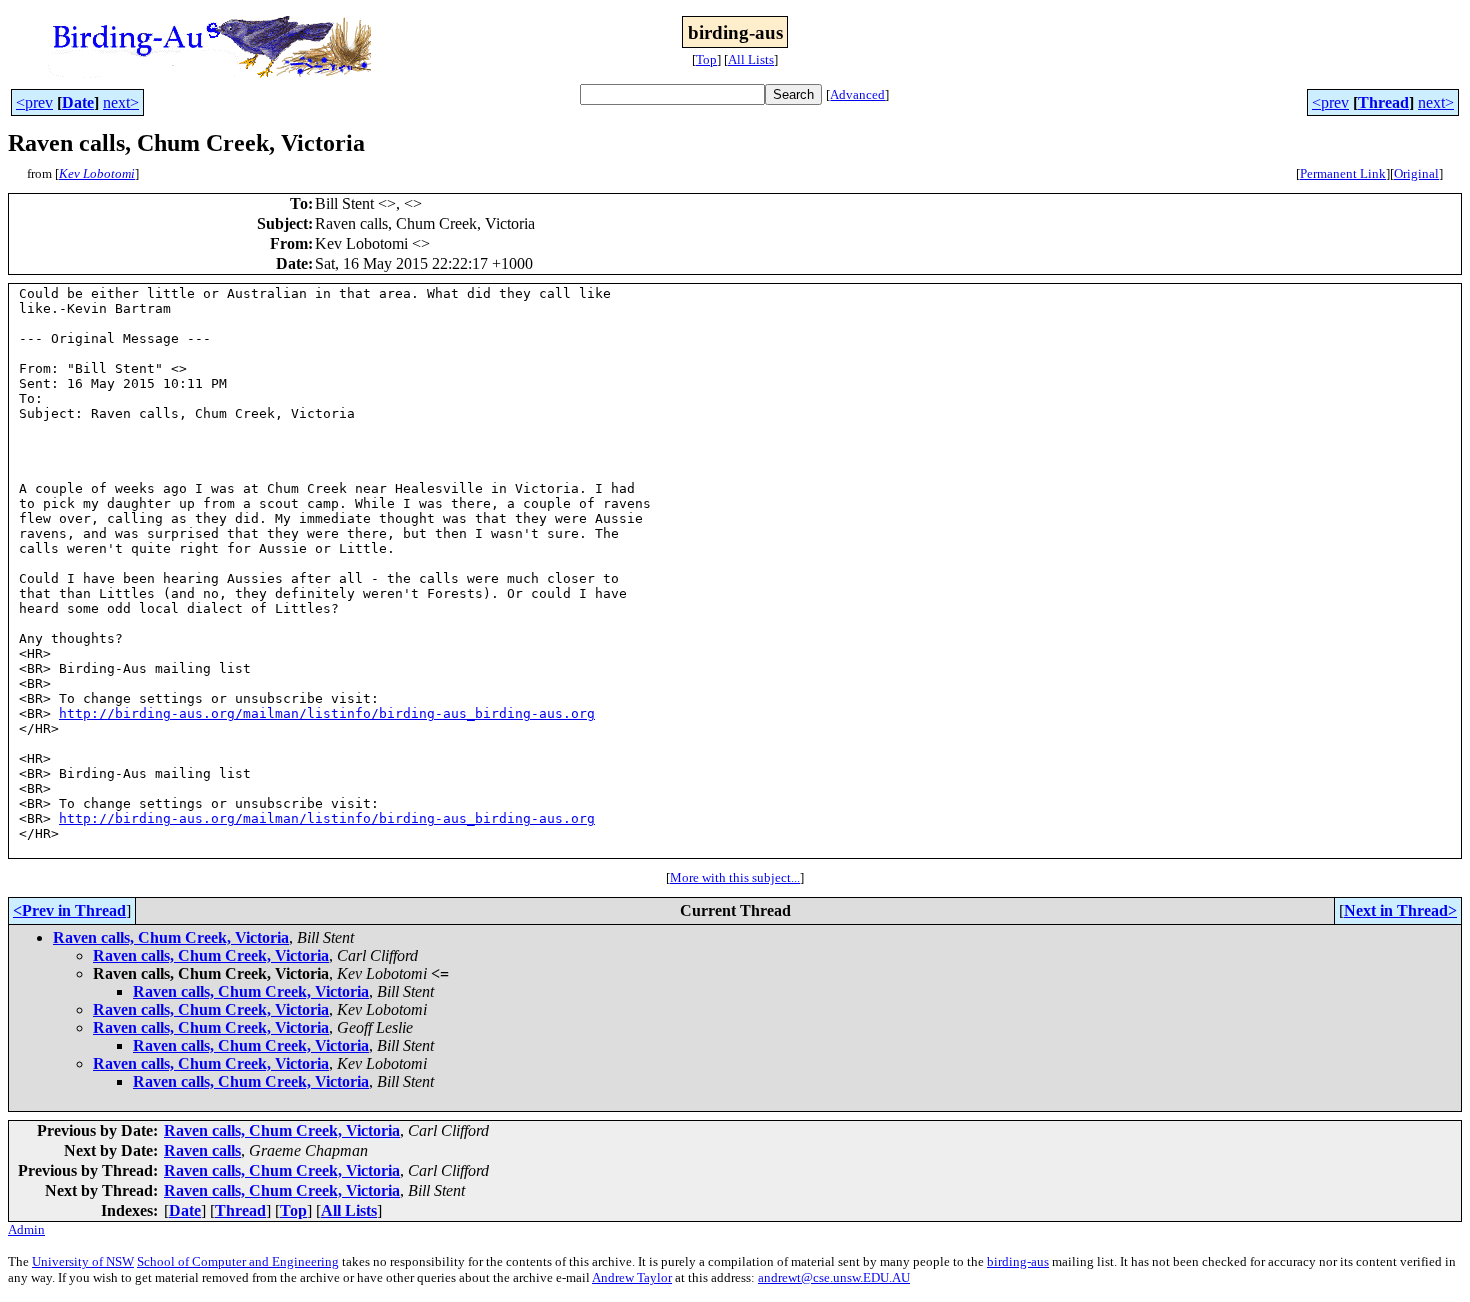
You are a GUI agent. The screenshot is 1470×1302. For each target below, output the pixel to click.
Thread (1383, 102)
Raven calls (202, 1150)
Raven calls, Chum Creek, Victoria (171, 937)
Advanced (857, 94)
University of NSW (83, 1261)
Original (1416, 173)
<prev (34, 102)
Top (706, 59)
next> (121, 102)
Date (78, 102)
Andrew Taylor (632, 1277)
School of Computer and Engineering (238, 1261)
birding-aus (1018, 1261)
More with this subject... (735, 877)
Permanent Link (1343, 173)
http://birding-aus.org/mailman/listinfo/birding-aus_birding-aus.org (327, 713)
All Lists (751, 59)
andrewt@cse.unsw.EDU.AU (834, 1277)
